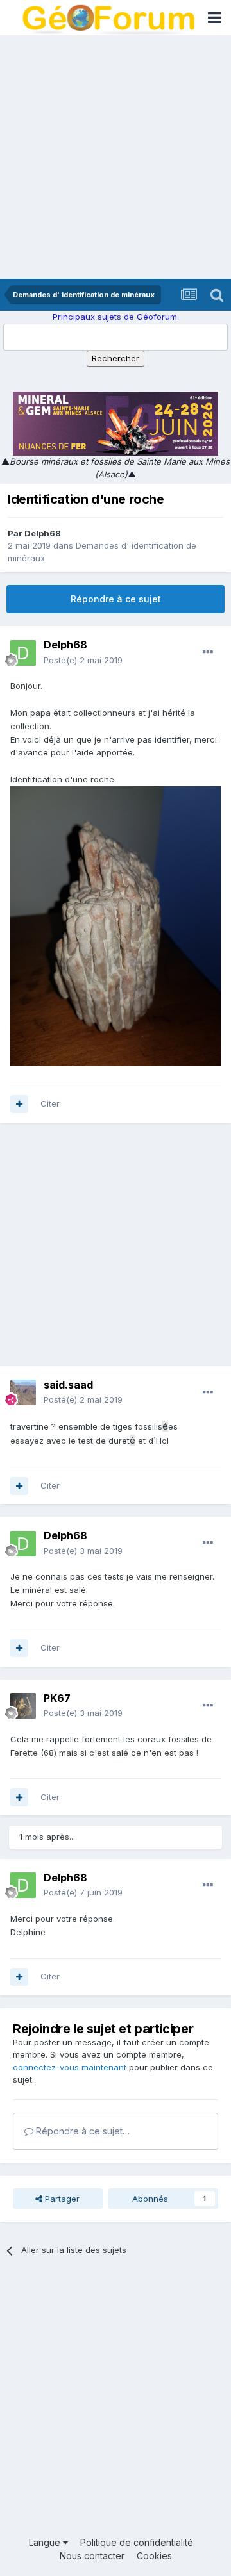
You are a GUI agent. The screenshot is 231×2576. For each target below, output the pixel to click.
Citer (50, 1103)
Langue (46, 2542)
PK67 (57, 1698)
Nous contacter (92, 2556)
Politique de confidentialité (137, 2542)
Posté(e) (83, 660)
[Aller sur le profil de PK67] (23, 1706)
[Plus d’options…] (208, 652)
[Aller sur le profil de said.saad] (23, 1392)
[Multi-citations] (19, 1104)
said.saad (68, 1385)
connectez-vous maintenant (70, 2067)
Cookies (154, 2556)
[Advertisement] (116, 157)
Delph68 (43, 533)
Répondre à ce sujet (116, 599)
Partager (61, 2199)
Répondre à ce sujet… (81, 2131)
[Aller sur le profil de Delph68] (23, 653)
